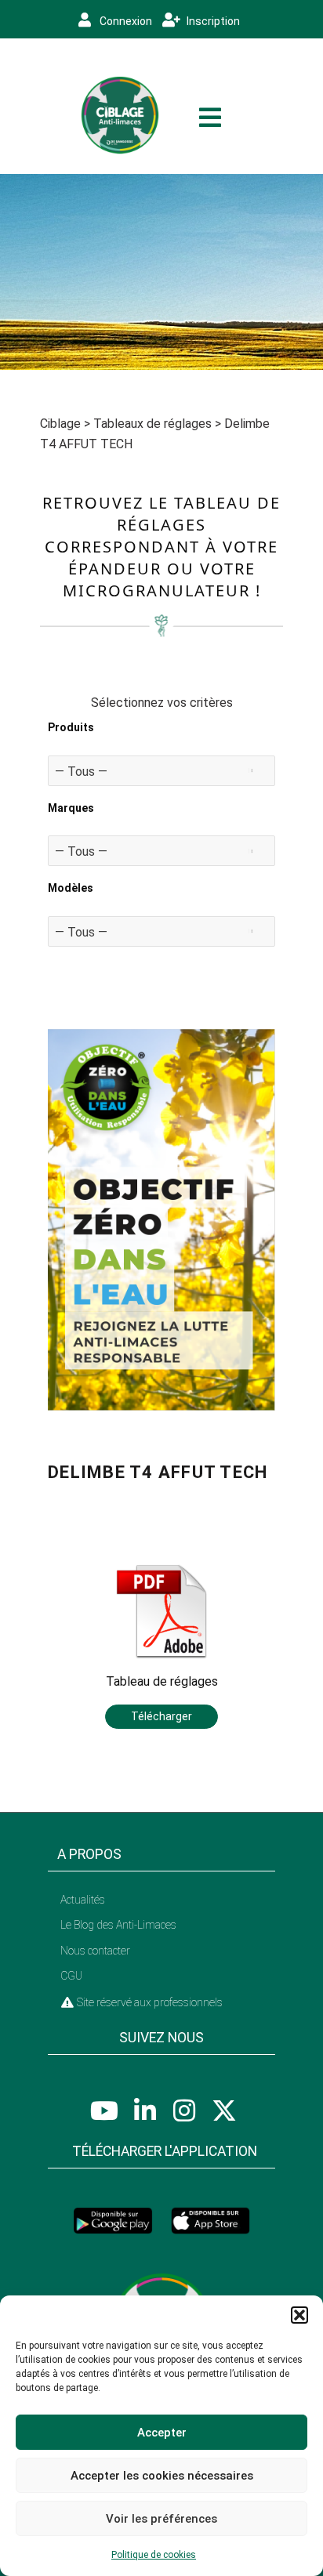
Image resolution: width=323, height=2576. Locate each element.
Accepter (162, 2433)
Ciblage (60, 424)
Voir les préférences (161, 2519)
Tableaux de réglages (152, 424)
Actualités (83, 1900)
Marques (71, 808)
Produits (71, 727)
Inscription (212, 21)
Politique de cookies (154, 2555)
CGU (71, 1976)
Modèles (71, 888)
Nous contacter (95, 1951)
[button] (299, 2315)
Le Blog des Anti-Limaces (118, 1925)
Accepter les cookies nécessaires (162, 2476)
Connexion (125, 21)
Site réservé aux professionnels (149, 2002)
